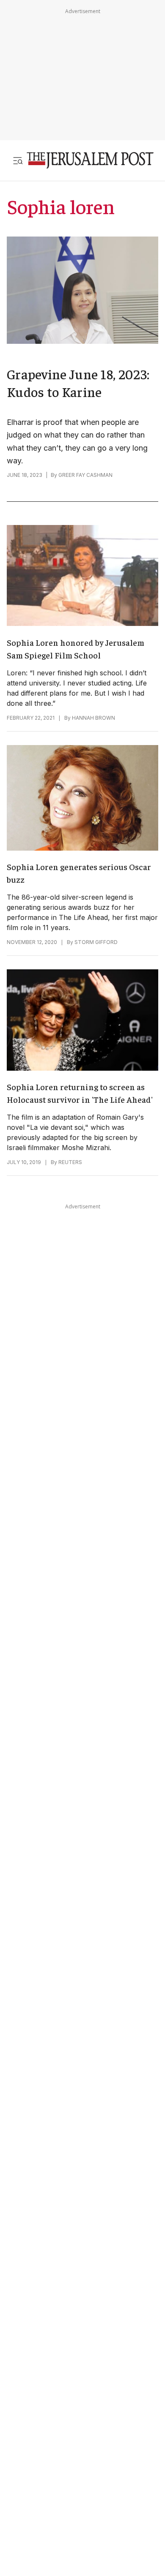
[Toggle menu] (18, 160)
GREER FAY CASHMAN (85, 475)
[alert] (76, 2385)
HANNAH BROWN (93, 718)
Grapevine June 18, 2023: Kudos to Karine (78, 383)
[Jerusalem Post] (90, 160)
